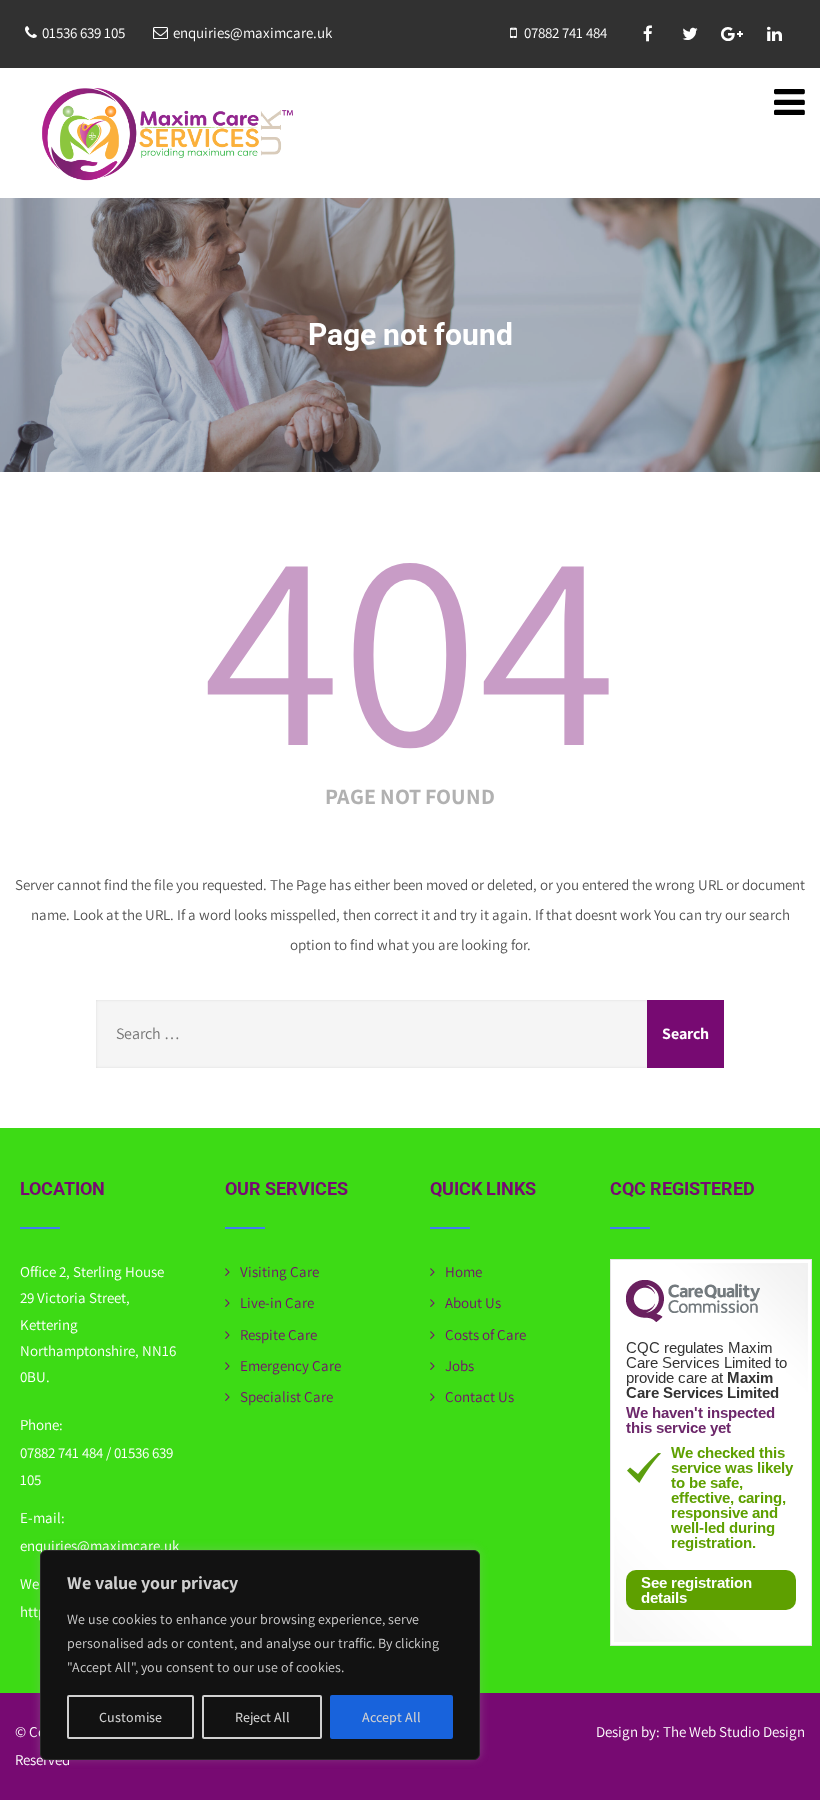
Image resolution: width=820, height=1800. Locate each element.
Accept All (391, 1717)
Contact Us (479, 1396)
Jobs (459, 1365)
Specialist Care (286, 1396)
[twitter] (690, 34)
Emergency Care (290, 1365)
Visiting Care (279, 1271)
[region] (260, 1655)
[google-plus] (732, 34)
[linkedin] (774, 34)
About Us (473, 1302)
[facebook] (648, 34)
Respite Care (278, 1334)
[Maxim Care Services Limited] (165, 135)
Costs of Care (485, 1334)
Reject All (262, 1717)
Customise (130, 1717)
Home (463, 1271)
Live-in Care (277, 1302)
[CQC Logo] (693, 1317)
